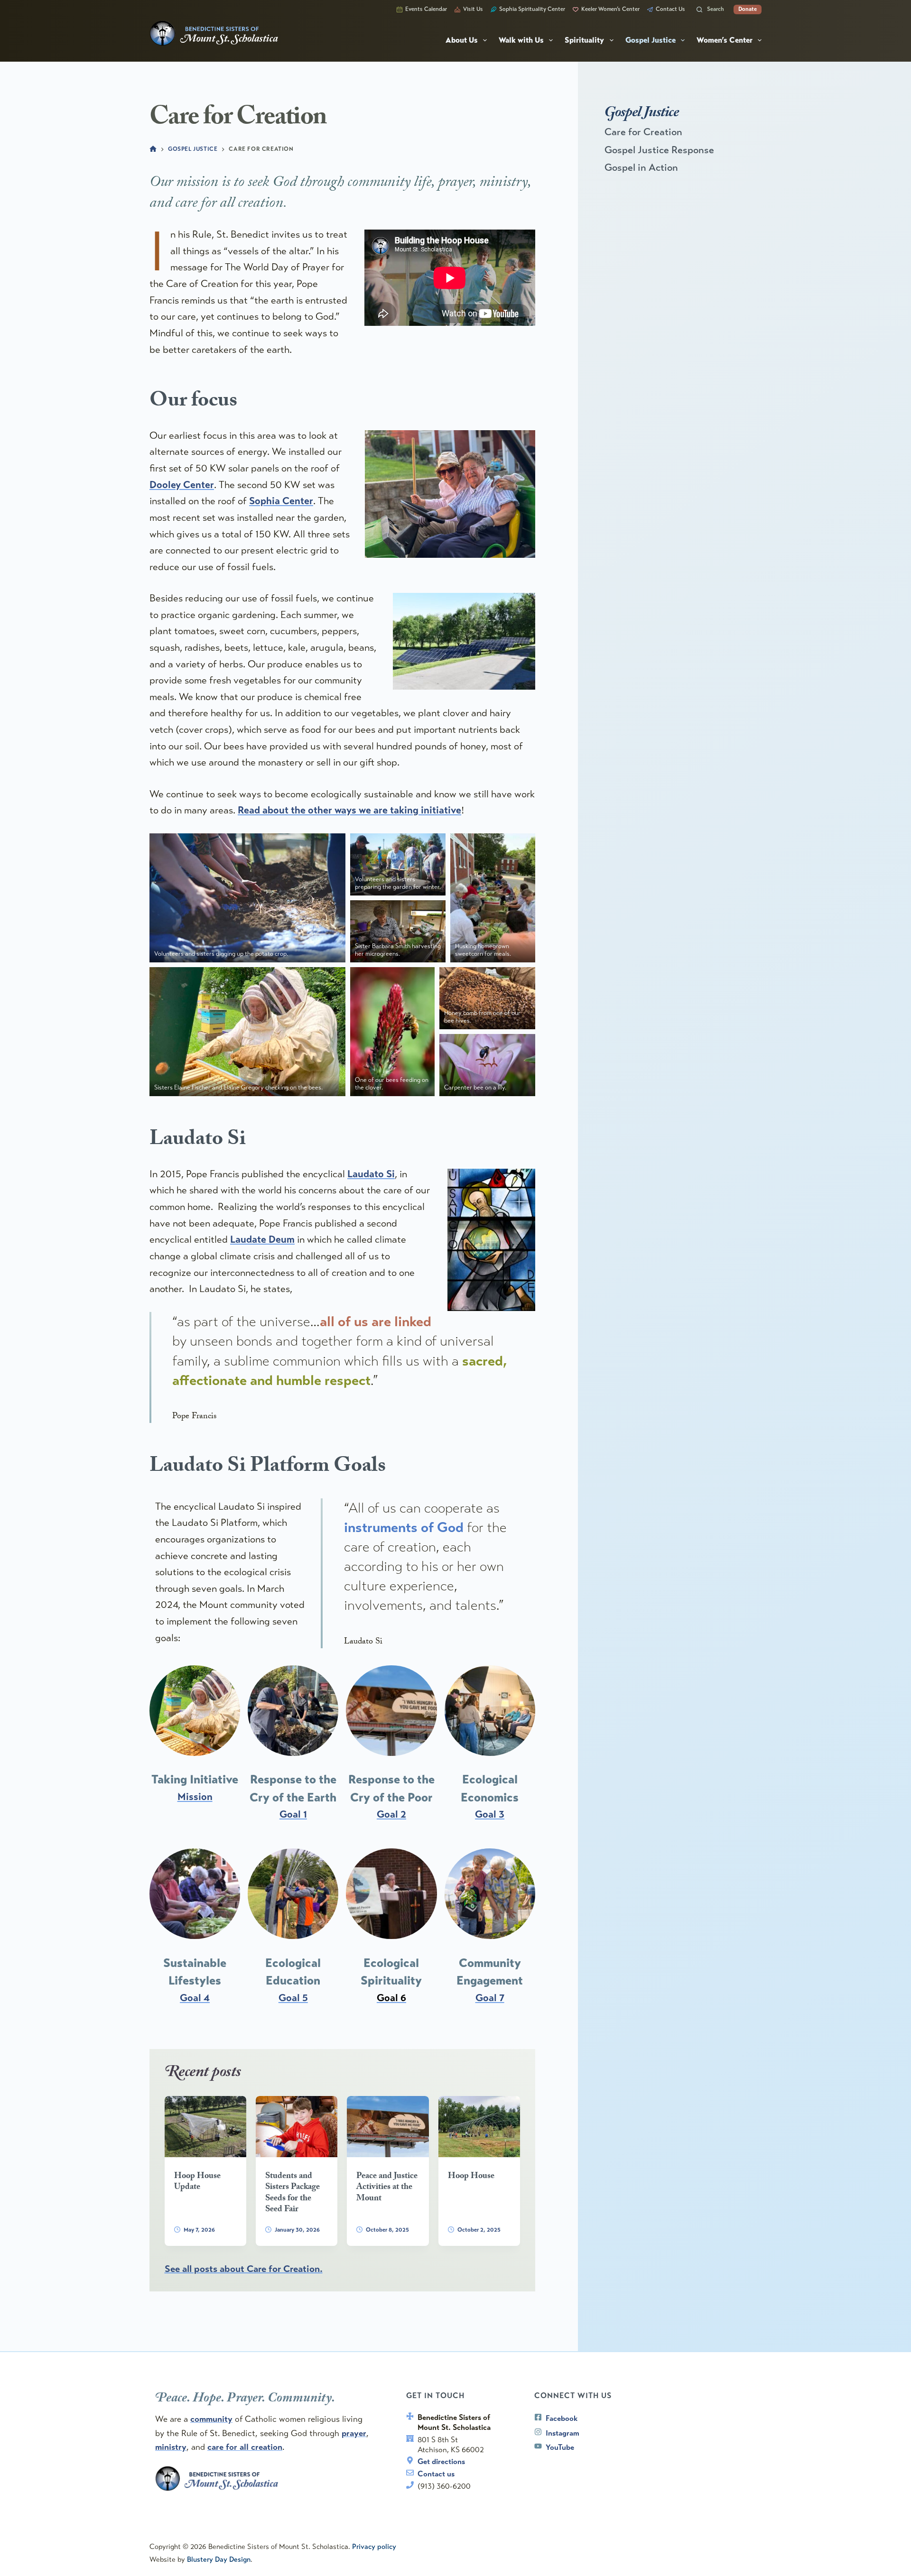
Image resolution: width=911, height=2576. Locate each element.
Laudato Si (371, 1174)
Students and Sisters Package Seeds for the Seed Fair (293, 2193)
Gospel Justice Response (659, 150)
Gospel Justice (651, 40)
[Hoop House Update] (205, 2127)
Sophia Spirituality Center (532, 9)
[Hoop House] (479, 2127)
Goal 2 (391, 1814)
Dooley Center (182, 485)
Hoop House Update (197, 2182)
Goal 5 (293, 1998)
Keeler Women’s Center (610, 9)
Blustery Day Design (219, 2559)
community (211, 2419)
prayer (354, 2433)
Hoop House (471, 2177)
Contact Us (670, 9)
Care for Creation (643, 132)
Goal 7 (490, 1998)
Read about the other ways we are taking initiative (349, 810)
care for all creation (245, 2447)
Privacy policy (374, 2547)
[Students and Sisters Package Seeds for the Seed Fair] (297, 2127)
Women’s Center (725, 40)
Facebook (562, 2418)
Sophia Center (281, 501)
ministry (171, 2447)
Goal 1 (293, 1814)
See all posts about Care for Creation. (244, 2269)
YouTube (560, 2447)
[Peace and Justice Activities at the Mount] (388, 2127)
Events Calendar (426, 9)
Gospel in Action (641, 167)
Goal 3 (490, 1814)
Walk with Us (521, 40)
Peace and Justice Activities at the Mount (387, 2188)
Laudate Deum (262, 1239)
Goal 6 (391, 1998)
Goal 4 (195, 1998)
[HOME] (153, 150)
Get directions (441, 2461)
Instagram (562, 2433)
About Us (462, 40)
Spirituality (584, 40)
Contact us (436, 2474)
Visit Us (473, 9)
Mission (195, 1797)
